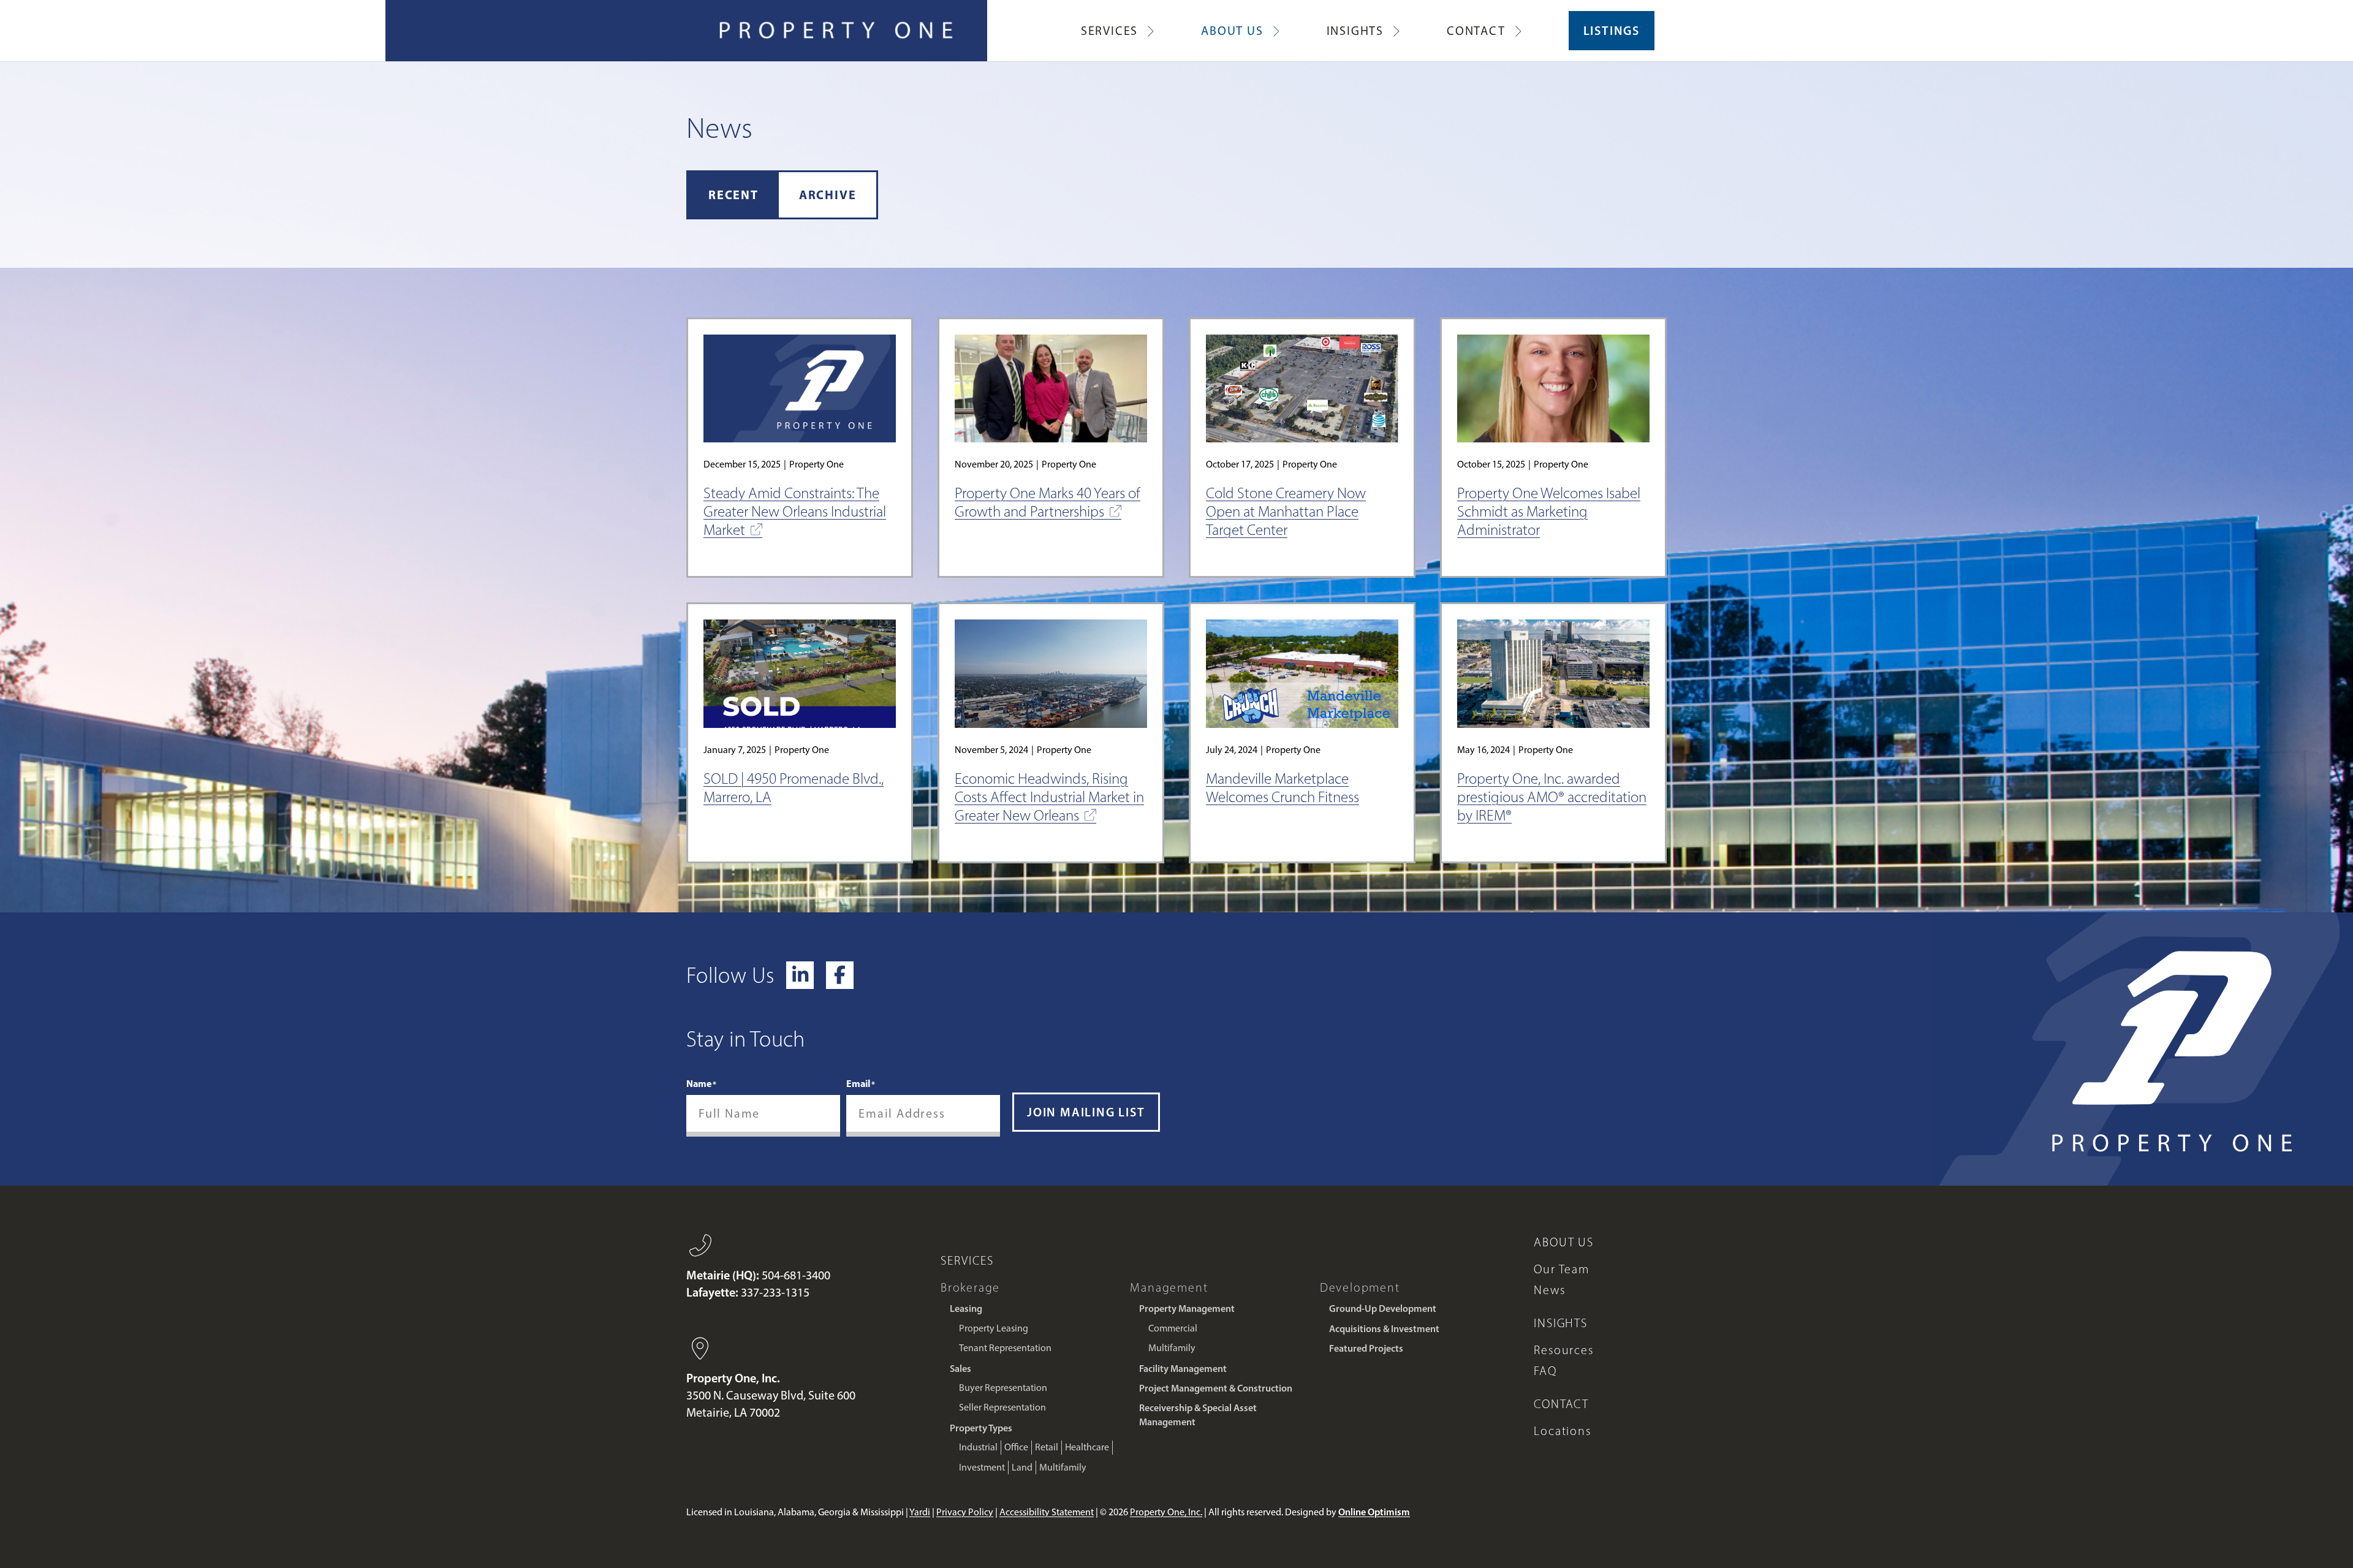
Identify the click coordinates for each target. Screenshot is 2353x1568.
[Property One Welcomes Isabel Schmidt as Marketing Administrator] (1553, 389)
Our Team (1561, 1269)
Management (1169, 1287)
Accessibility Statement (1047, 1512)
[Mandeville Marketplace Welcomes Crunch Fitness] (1302, 674)
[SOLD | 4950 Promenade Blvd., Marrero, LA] (800, 674)
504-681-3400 (796, 1275)
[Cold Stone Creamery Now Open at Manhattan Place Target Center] (1302, 389)
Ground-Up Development (1383, 1308)
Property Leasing (994, 1328)
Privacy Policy (965, 1512)
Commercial (1173, 1328)
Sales (961, 1368)
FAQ (1545, 1371)
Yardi (920, 1512)
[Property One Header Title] (837, 31)
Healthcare (1087, 1447)
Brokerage (970, 1287)
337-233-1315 (775, 1292)
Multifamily (1063, 1467)
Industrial (978, 1447)
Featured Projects (1366, 1348)
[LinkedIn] (800, 975)
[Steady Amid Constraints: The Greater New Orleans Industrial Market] (800, 389)
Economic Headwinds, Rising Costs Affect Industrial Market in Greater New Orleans (1049, 797)
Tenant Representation (1005, 1348)
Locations (1562, 1431)
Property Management (1187, 1308)
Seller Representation (1002, 1407)
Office (1016, 1447)
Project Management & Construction (1216, 1388)
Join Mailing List (1086, 1112)
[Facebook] (840, 975)
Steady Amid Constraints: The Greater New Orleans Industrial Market (795, 511)
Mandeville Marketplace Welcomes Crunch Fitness (1283, 788)
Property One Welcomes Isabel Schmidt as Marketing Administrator (1549, 511)
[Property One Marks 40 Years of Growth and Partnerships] (1051, 389)
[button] (1150, 31)
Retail (1047, 1447)
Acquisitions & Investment (1384, 1328)
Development (1360, 1287)
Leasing (966, 1308)
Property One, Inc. (1166, 1512)
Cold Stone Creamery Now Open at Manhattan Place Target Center (1286, 511)
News (1549, 1290)
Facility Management (1183, 1368)
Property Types (981, 1428)
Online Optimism (1374, 1512)
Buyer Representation (1003, 1388)
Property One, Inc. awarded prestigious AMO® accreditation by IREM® (1552, 797)
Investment (982, 1467)
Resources (1563, 1350)
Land (1022, 1467)
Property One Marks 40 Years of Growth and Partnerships (1048, 502)
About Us (1563, 1242)
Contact (1561, 1404)
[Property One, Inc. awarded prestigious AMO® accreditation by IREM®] (1553, 674)
